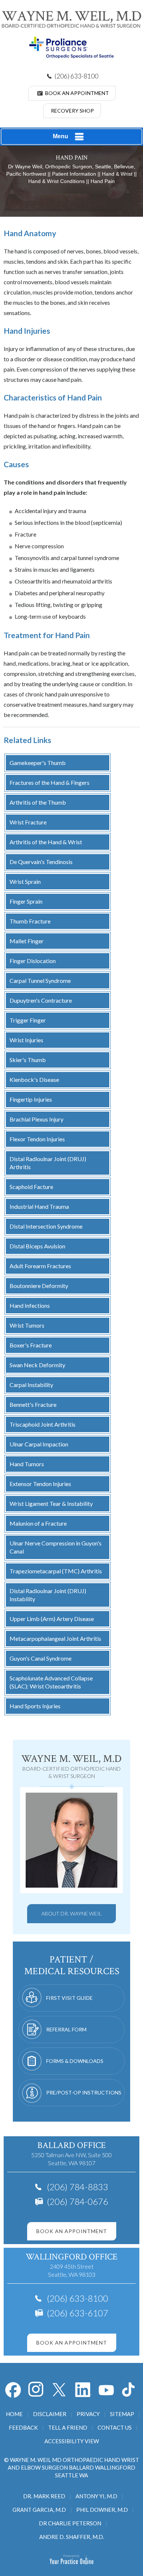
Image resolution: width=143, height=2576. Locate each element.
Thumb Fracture (30, 921)
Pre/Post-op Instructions (84, 2092)
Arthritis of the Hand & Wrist (46, 842)
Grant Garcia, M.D (39, 2510)
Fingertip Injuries (31, 1099)
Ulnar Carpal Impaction (39, 1444)
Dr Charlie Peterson (70, 2523)
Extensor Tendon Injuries (40, 1484)
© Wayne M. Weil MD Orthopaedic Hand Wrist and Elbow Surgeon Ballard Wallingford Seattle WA (71, 2467)
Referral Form (66, 2029)
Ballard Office (71, 2145)
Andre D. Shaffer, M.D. (72, 2537)
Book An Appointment (77, 93)
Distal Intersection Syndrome (46, 1226)
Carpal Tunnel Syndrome (40, 980)
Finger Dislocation (33, 961)
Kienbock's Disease (34, 1080)
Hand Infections (30, 1305)
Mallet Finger (27, 941)
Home (14, 2414)
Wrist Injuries (26, 1040)
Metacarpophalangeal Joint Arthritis (55, 1638)
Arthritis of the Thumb (38, 802)
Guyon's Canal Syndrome (41, 1658)
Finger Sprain (26, 901)
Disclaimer (50, 2414)
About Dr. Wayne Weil (71, 1913)
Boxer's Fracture (31, 1345)
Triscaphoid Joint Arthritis (43, 1424)
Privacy (88, 2414)
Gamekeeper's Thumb (38, 763)
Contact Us (115, 2427)
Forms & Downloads (75, 2061)
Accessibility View (72, 2441)
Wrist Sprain (25, 881)
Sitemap (122, 2414)
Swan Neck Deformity (37, 1365)
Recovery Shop (72, 111)
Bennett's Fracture (33, 1404)
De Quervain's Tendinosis (41, 862)
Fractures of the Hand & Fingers (49, 782)
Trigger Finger (28, 1020)
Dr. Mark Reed (44, 2496)
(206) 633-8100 (76, 76)
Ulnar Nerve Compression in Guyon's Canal (56, 1547)
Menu (60, 136)
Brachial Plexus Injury (36, 1119)
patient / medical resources (72, 1965)
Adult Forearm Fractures (40, 1266)
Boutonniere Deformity (39, 1286)
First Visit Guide (69, 1998)
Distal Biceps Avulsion (37, 1246)
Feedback (23, 2427)
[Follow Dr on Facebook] (13, 2390)
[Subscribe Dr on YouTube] (83, 2390)
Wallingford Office (71, 2257)
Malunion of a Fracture (38, 1523)
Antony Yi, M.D (96, 2496)
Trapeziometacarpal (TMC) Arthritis (56, 1571)
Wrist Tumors (27, 1325)
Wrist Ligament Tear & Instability (51, 1503)
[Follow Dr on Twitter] (60, 2390)
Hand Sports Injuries (35, 1706)
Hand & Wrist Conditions (56, 181)
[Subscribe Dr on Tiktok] (130, 2390)
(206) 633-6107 (78, 2313)
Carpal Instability (31, 1385)
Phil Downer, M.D (102, 2510)
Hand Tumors (27, 1464)
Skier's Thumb (28, 1060)
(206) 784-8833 (78, 2187)
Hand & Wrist (117, 174)
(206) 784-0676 (78, 2201)
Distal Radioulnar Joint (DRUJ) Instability (48, 1595)
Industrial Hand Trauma (39, 1206)
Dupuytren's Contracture (41, 1000)
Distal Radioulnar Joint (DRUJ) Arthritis (48, 1163)
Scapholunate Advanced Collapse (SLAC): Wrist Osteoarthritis (51, 1682)
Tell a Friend (68, 2427)
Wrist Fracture (28, 822)
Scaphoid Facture (31, 1187)
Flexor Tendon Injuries (37, 1139)
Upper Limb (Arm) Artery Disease (52, 1619)
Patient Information (74, 174)
